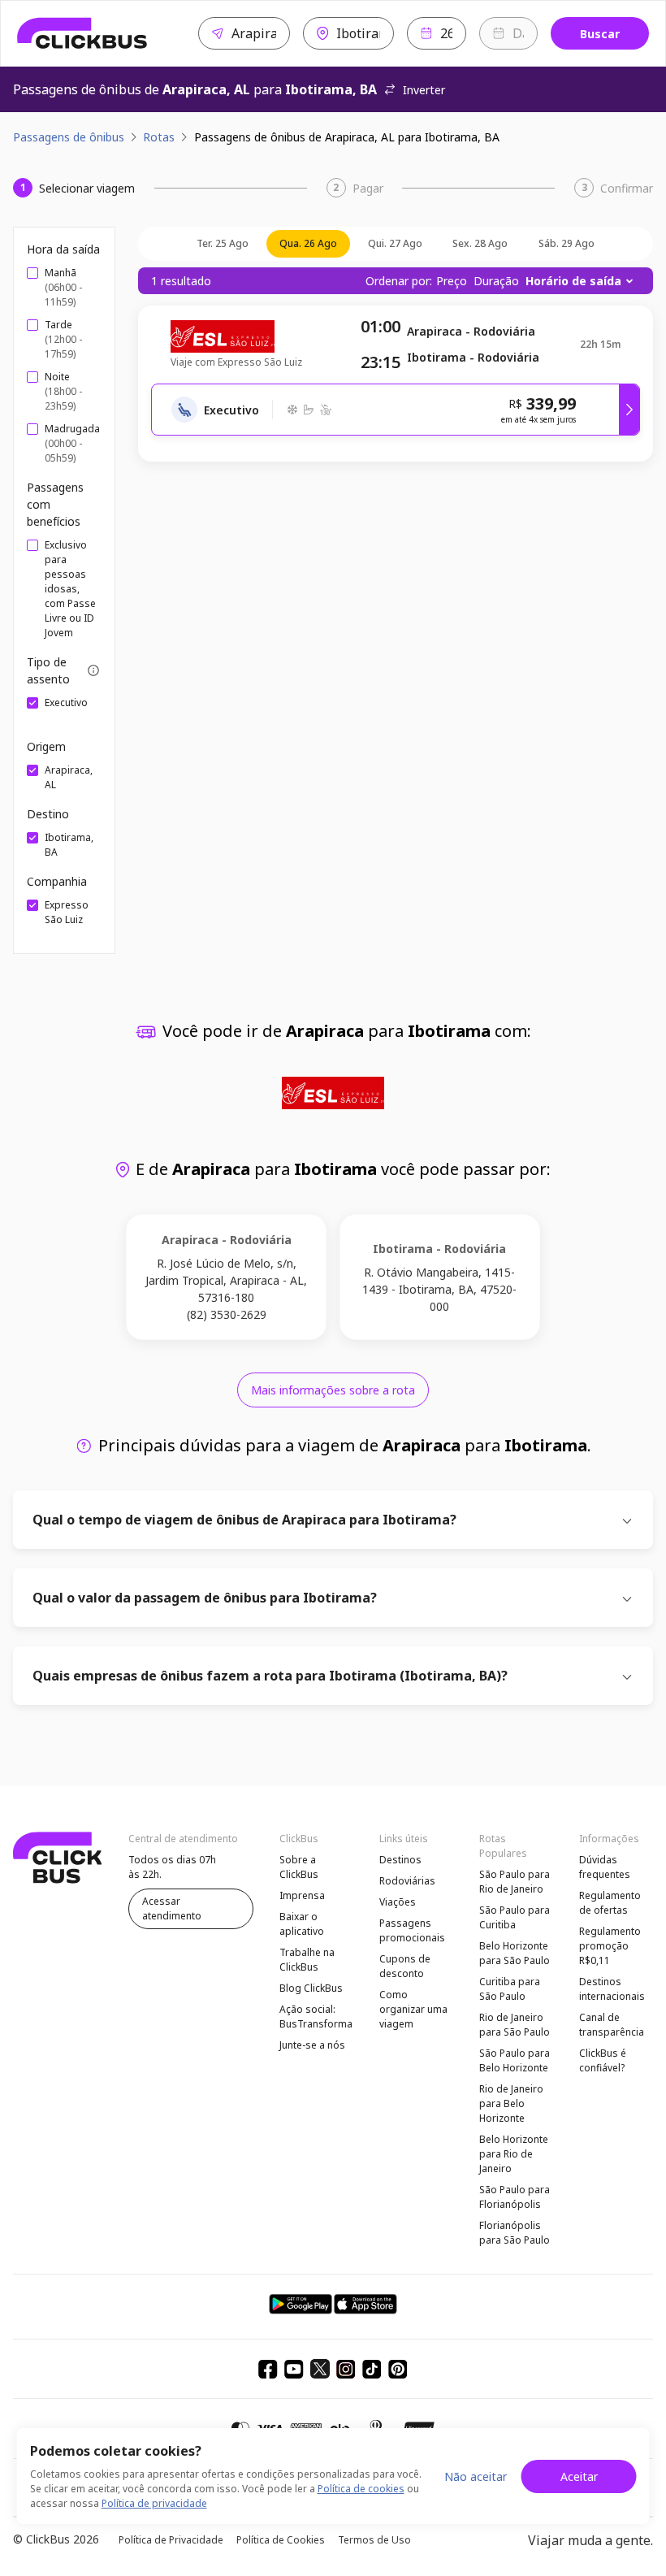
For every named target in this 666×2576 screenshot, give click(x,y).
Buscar (600, 34)
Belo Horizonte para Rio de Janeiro (514, 2154)
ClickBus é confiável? (603, 2060)
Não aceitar (476, 2476)
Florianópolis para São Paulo (515, 2233)
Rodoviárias (407, 1881)
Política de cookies (361, 2489)
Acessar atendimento (172, 1908)
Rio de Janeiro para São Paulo (515, 2025)
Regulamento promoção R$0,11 (610, 1946)
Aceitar (579, 2476)
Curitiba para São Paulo (510, 1989)
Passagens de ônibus (69, 137)
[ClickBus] (82, 33)
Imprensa (302, 1895)
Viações (398, 1902)
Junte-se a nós (312, 2045)
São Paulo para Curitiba (515, 1917)
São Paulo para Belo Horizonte (515, 2060)
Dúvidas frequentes (605, 1867)
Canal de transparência (612, 2025)
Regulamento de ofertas (610, 1903)
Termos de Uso (374, 2540)
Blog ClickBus (311, 1988)
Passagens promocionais (412, 1930)
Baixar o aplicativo (302, 1924)
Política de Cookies (281, 2540)
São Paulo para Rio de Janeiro (515, 1882)
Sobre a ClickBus (299, 1867)
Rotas (159, 137)
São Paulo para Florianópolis (515, 2197)
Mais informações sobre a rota (333, 1390)
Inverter (424, 90)
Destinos (400, 1860)
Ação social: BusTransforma (316, 2017)
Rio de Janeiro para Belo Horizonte (511, 2103)
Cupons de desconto (405, 1966)
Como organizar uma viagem (413, 2009)
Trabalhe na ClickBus (307, 1960)
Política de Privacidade (171, 2540)
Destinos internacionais (612, 1989)
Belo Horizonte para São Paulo (515, 1953)
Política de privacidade (154, 2503)
